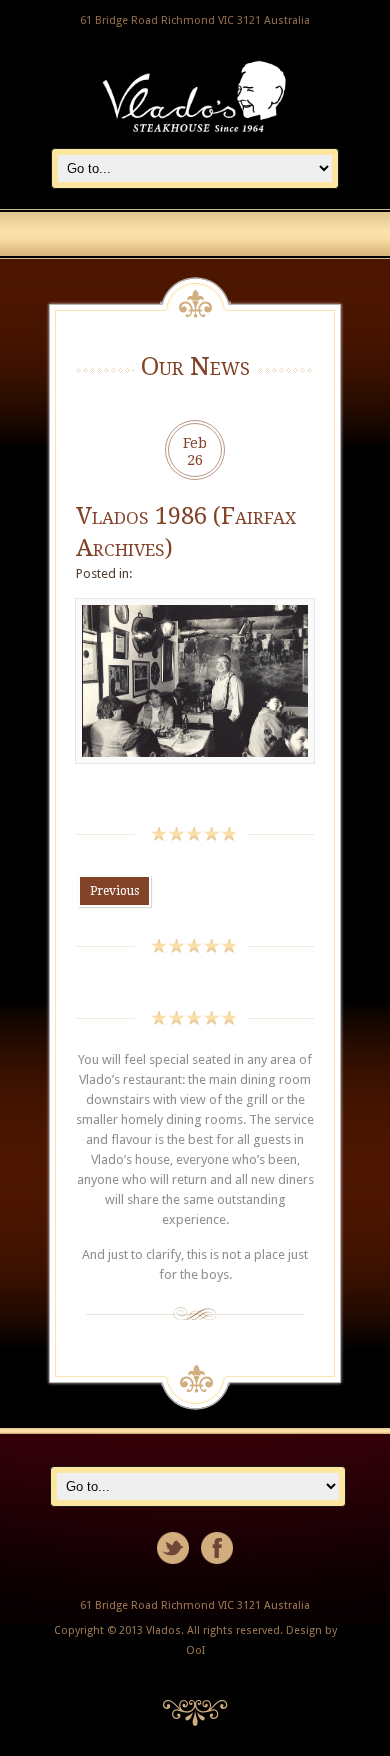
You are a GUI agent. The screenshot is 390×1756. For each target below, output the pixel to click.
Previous (114, 891)
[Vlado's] (195, 137)
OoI (195, 1650)
